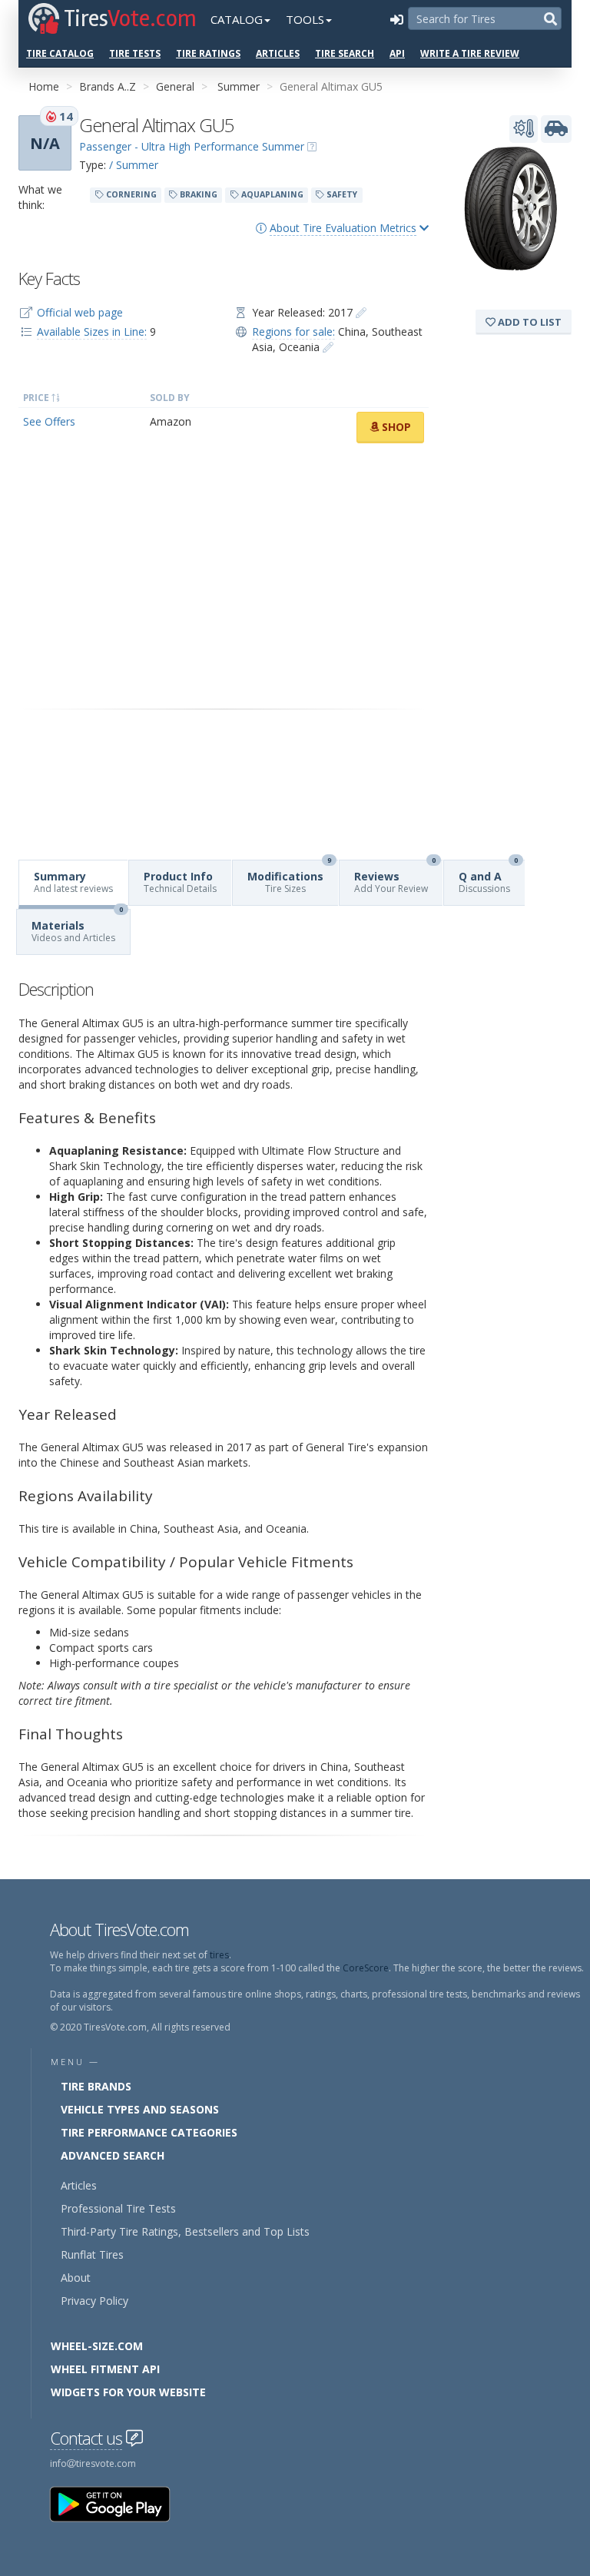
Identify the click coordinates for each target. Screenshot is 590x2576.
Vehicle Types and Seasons (140, 2109)
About (76, 2278)
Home (44, 86)
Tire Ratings (208, 53)
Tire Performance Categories (149, 2132)
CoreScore (366, 1968)
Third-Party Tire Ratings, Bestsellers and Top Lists (185, 2231)
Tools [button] (305, 19)
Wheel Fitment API (105, 2369)
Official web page (80, 312)
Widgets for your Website (128, 2392)
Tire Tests (135, 53)
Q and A (488, 878)
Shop (395, 427)
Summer (239, 86)
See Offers (49, 421)
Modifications (289, 878)
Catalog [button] (237, 19)
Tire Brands (96, 2086)
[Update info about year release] (361, 312)
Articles (278, 53)
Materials (77, 927)
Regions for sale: (293, 332)
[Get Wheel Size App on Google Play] (119, 2503)
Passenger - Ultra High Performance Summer (192, 146)
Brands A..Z (108, 86)
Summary (73, 882)
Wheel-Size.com (97, 2346)
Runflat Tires (92, 2254)
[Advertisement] (224, 576)
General (175, 86)
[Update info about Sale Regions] (328, 347)
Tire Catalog (60, 53)
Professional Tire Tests (118, 2208)
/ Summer (134, 165)
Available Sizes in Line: (92, 332)
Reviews (395, 878)
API (397, 53)
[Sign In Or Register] (396, 19)
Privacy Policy (94, 2301)
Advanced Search (113, 2155)
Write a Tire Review (470, 53)
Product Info (180, 882)
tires (219, 1955)
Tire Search (345, 53)
